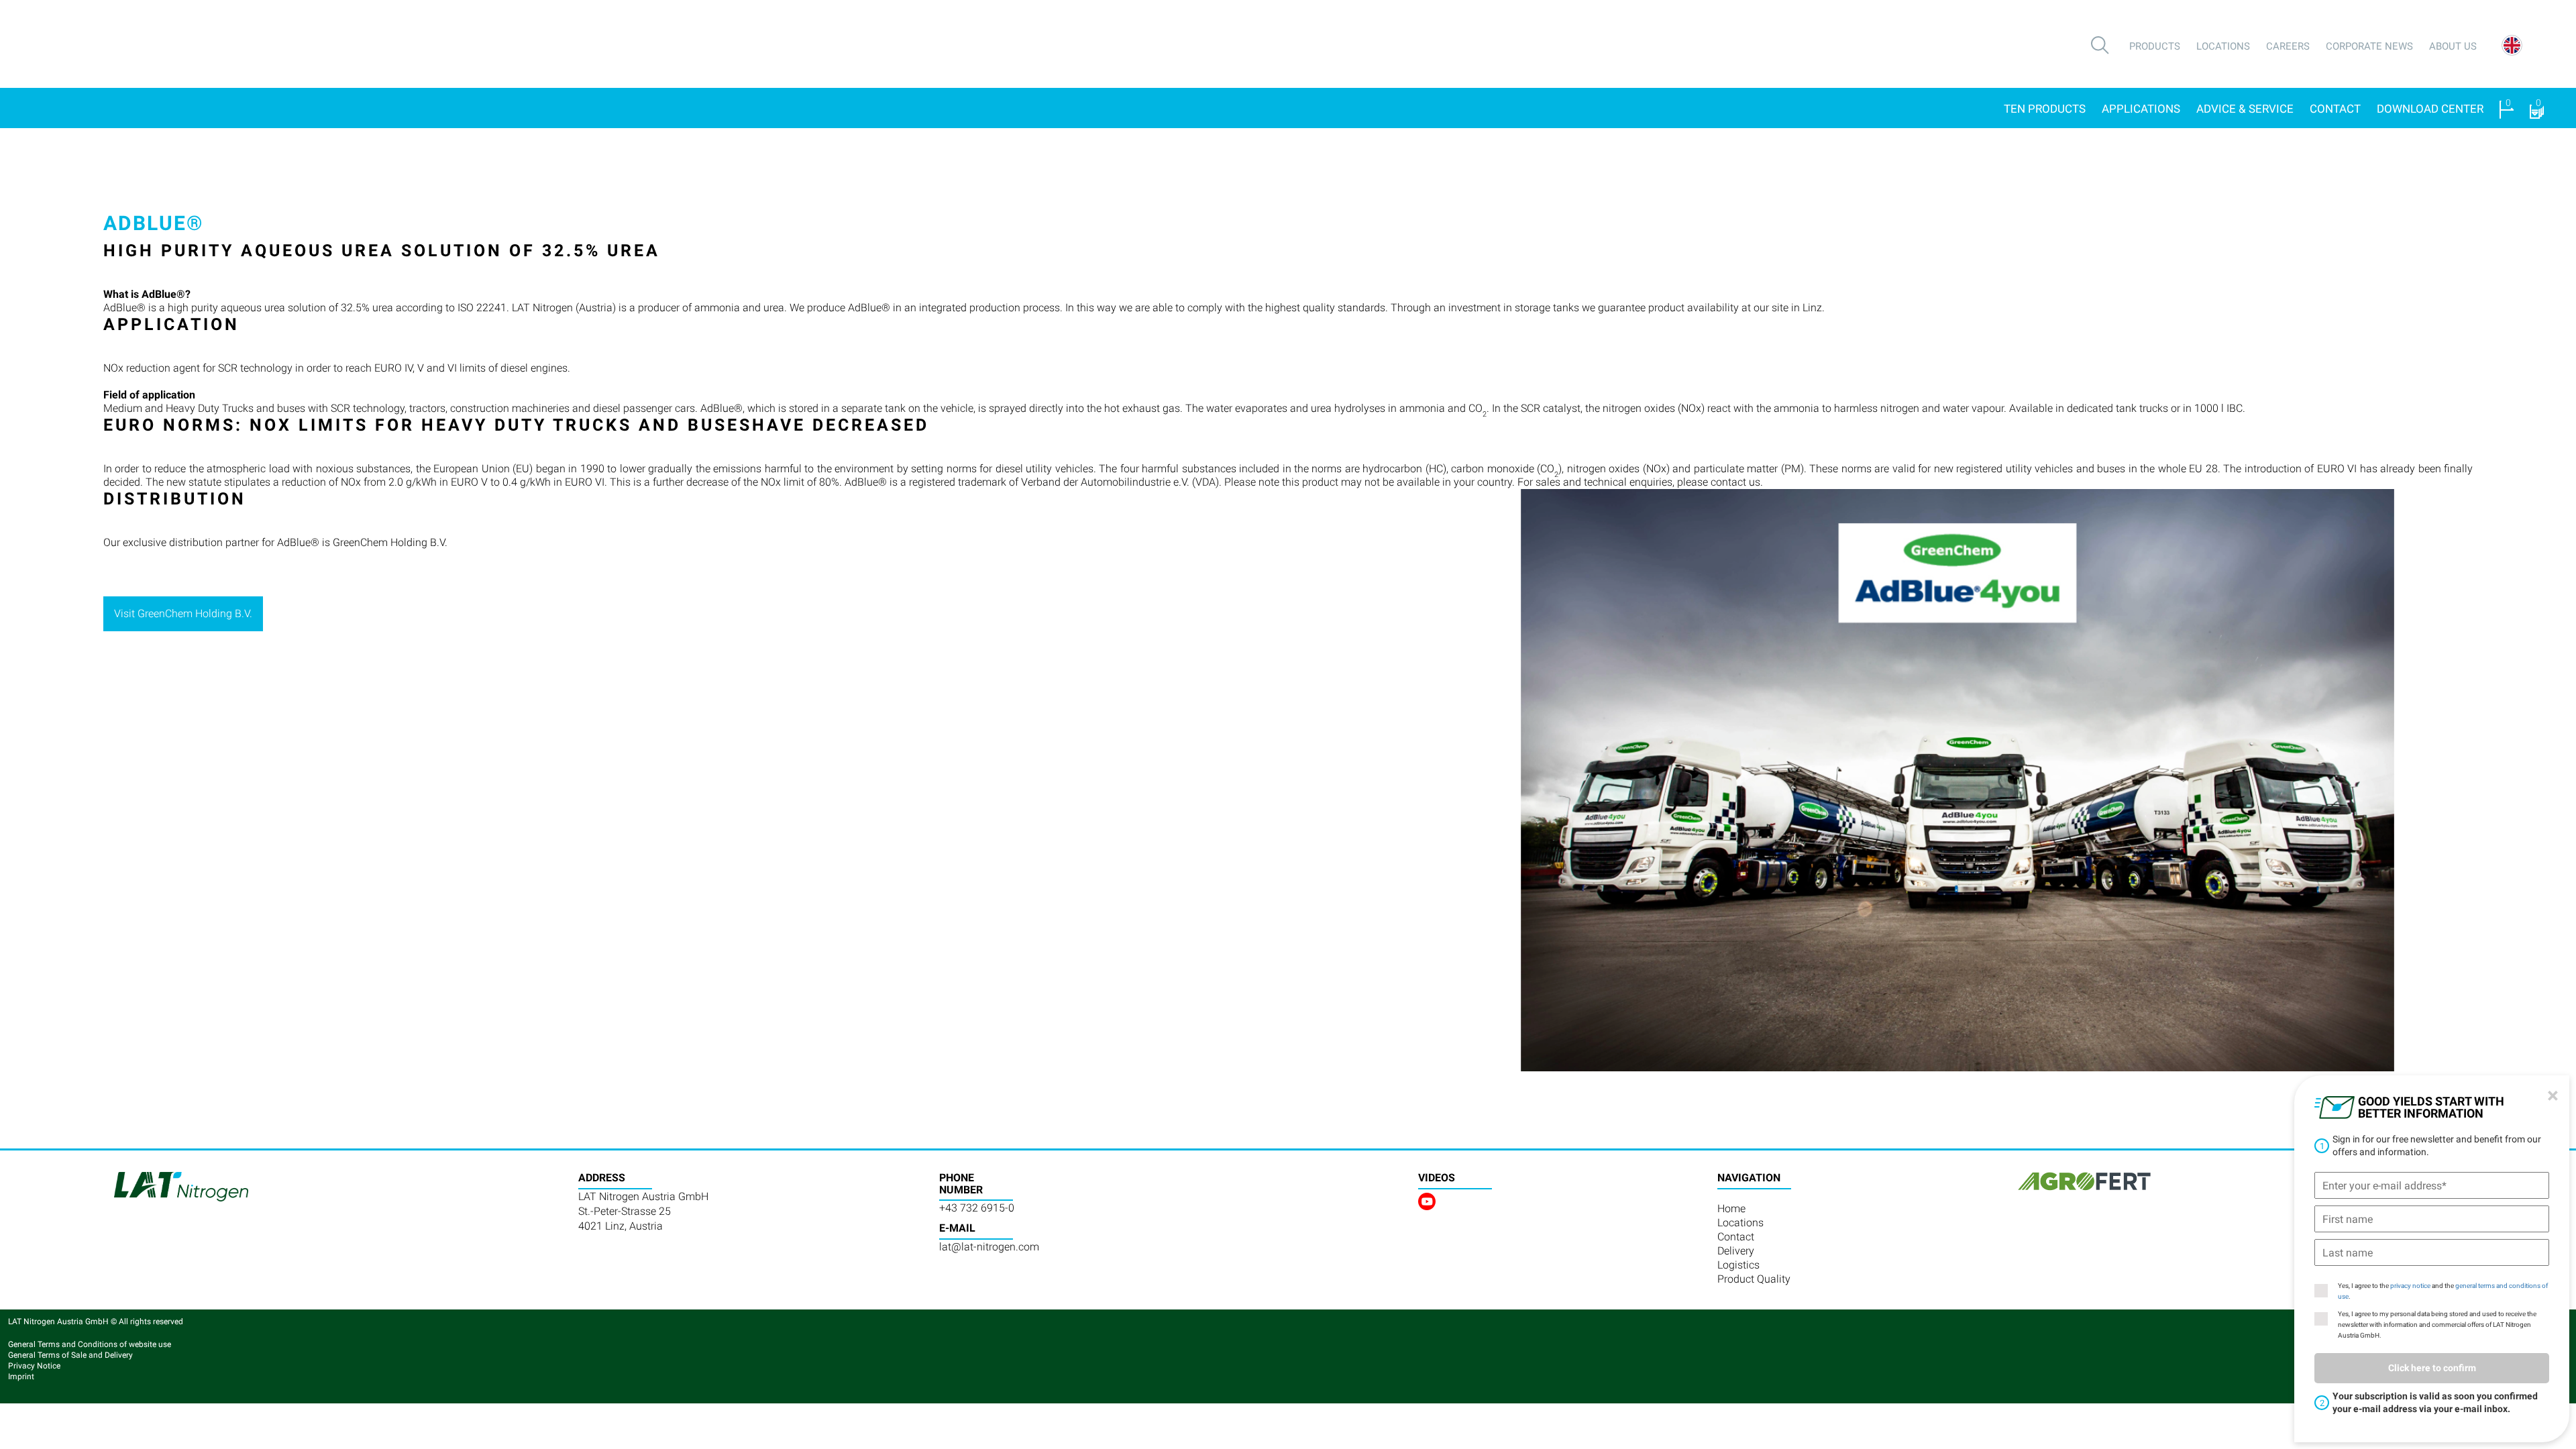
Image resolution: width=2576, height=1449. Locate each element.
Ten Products (2045, 109)
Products (2155, 46)
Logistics (1738, 1265)
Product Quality (1754, 1279)
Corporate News (2369, 46)
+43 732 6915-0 (977, 1208)
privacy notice (2410, 1286)
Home (1731, 1209)
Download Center (2430, 109)
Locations (2223, 46)
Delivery (1736, 1251)
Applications (2141, 109)
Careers (2288, 46)
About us (2453, 46)
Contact (2335, 109)
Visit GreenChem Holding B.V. (183, 613)
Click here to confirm (2432, 1368)
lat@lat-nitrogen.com (989, 1247)
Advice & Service (2245, 109)
